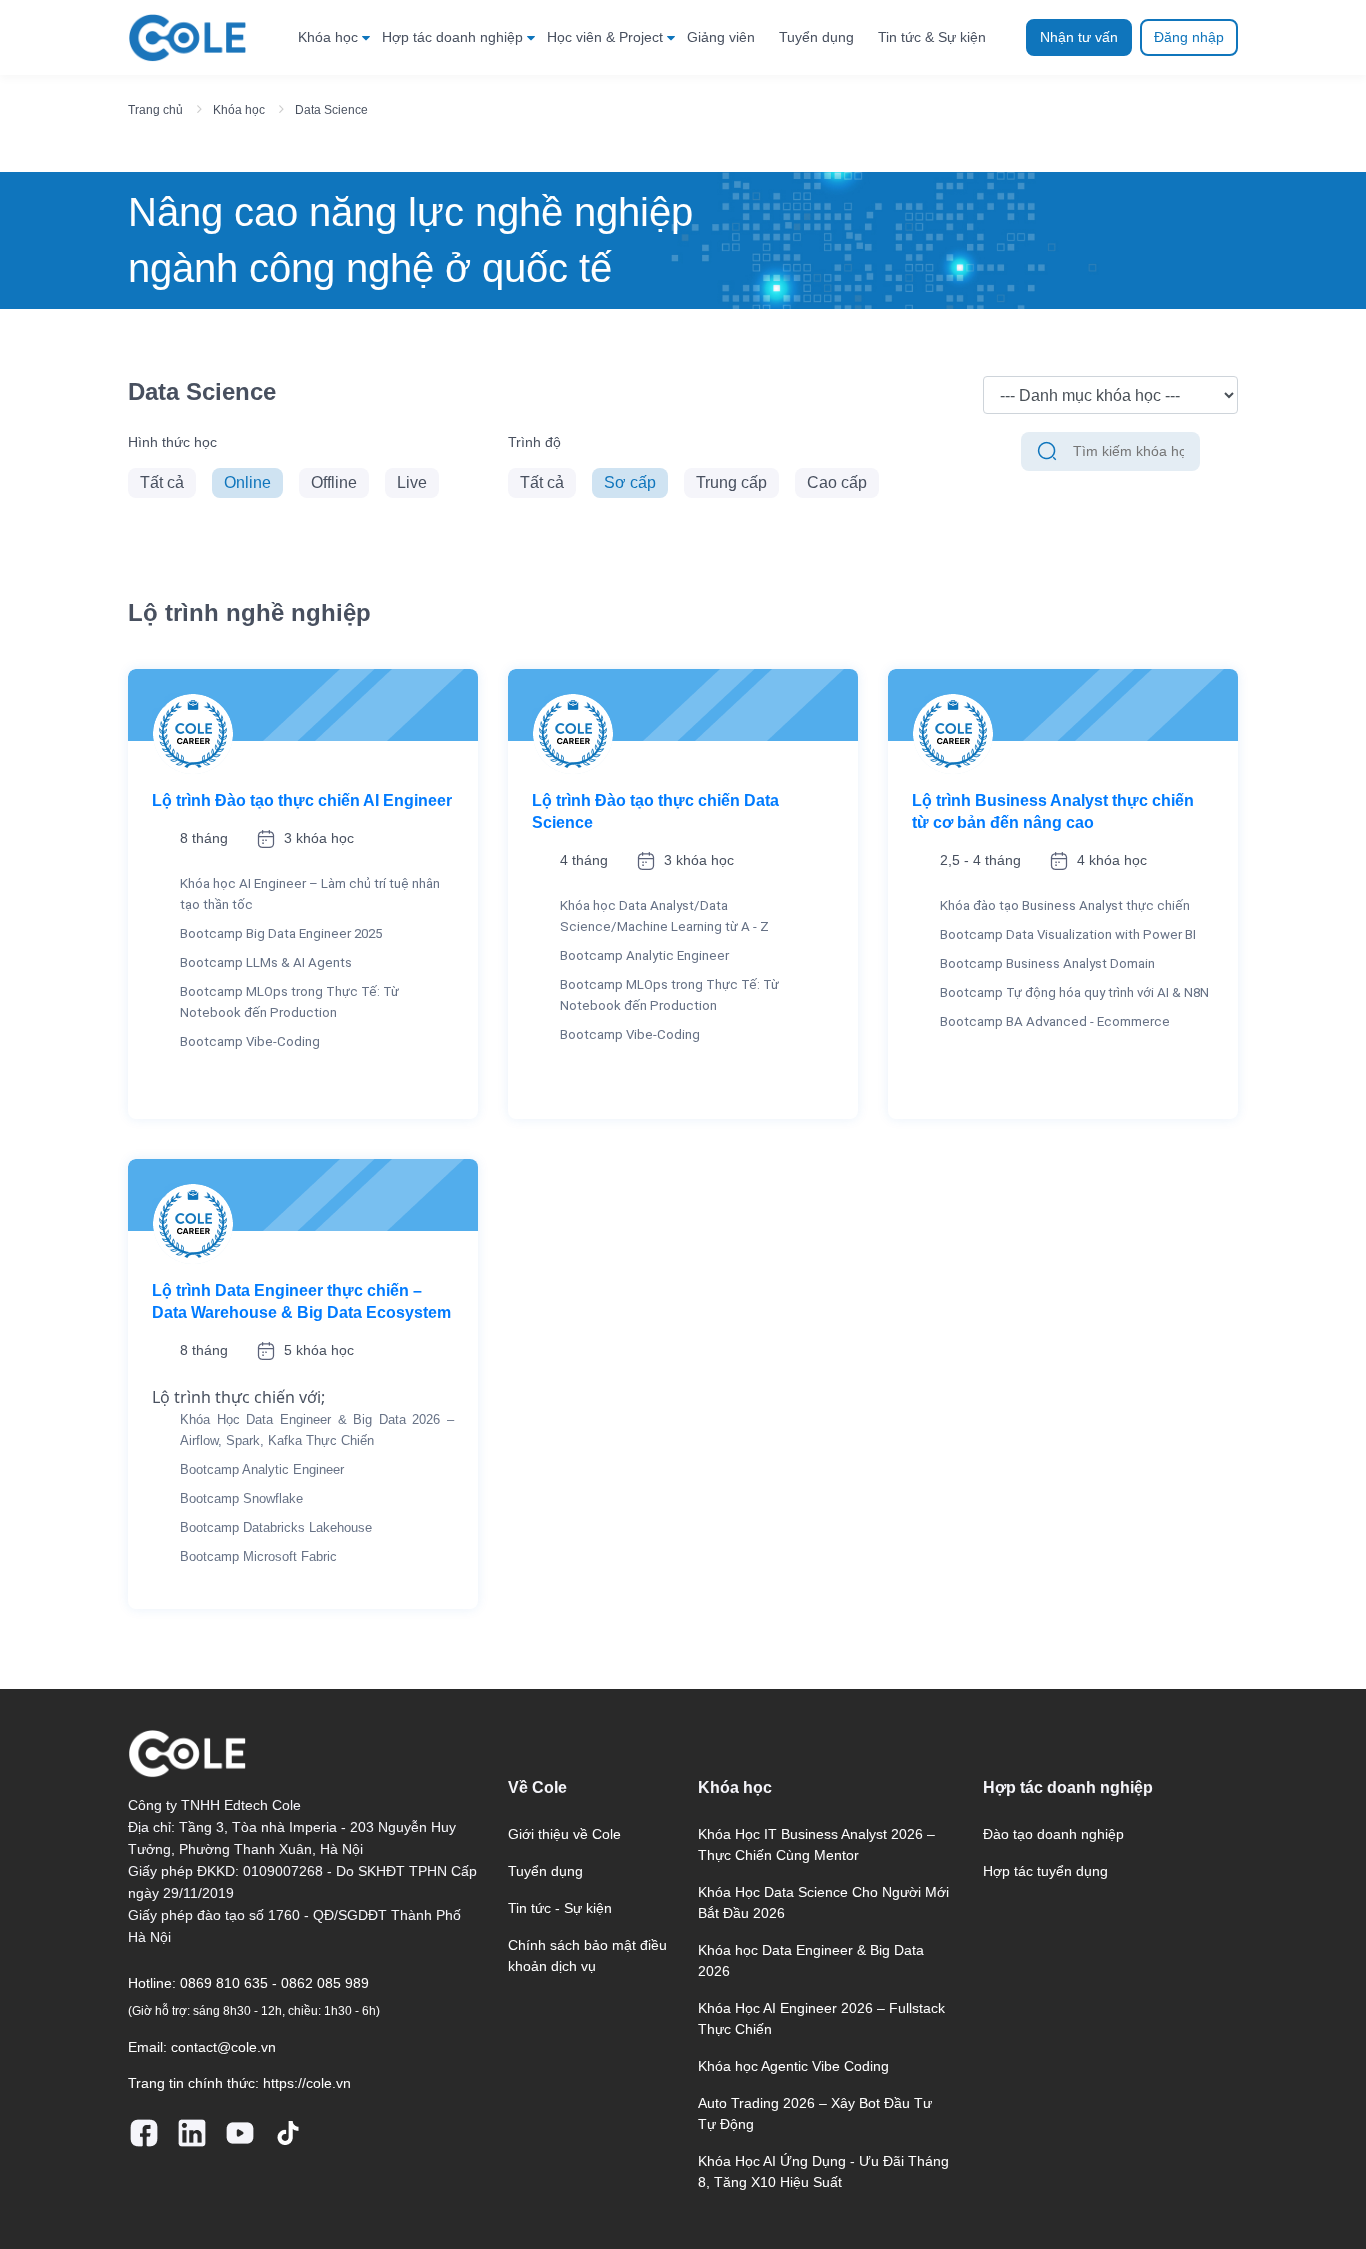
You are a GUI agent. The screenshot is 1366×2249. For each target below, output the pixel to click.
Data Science (331, 110)
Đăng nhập (1189, 37)
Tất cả (162, 482)
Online (247, 482)
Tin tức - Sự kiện (560, 1908)
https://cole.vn (307, 2083)
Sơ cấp (630, 482)
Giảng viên (721, 37)
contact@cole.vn (223, 2047)
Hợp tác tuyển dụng (1045, 1871)
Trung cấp (731, 482)
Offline (334, 482)
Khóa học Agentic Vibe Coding (793, 2066)
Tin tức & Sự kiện (932, 37)
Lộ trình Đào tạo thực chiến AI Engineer (302, 800)
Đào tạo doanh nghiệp (1053, 1834)
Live (412, 482)
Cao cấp (837, 482)
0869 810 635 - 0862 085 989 (274, 1983)
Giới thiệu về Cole (564, 1834)
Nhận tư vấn (1079, 37)
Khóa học (328, 37)
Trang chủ (155, 110)
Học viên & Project (605, 37)
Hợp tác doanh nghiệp (452, 37)
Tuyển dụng (816, 37)
